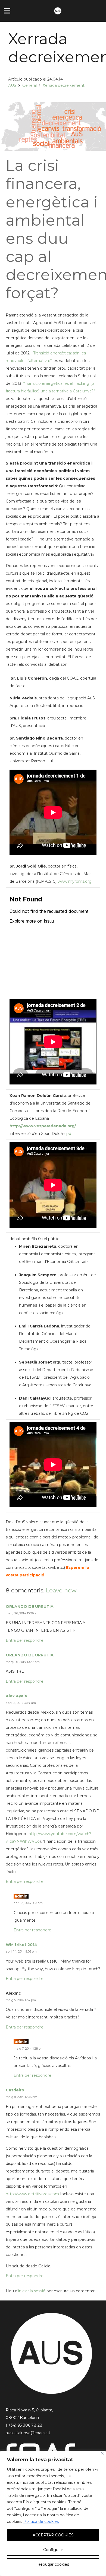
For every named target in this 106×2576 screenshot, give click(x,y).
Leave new (61, 1590)
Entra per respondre (25, 1640)
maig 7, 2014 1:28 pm (29, 2049)
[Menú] (7, 11)
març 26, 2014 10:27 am (23, 1662)
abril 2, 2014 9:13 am (28, 1903)
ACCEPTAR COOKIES (53, 2535)
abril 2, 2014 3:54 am (21, 1703)
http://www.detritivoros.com (32, 2194)
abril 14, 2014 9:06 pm (21, 1951)
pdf (69, 1134)
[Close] (102, 2453)
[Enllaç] (58, 11)
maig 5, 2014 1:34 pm (21, 2000)
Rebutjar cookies (53, 2564)
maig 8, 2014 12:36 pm (21, 2097)
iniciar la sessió (32, 2291)
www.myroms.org (75, 881)
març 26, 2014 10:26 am (23, 1613)
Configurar (53, 2550)
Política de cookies (41, 2521)
